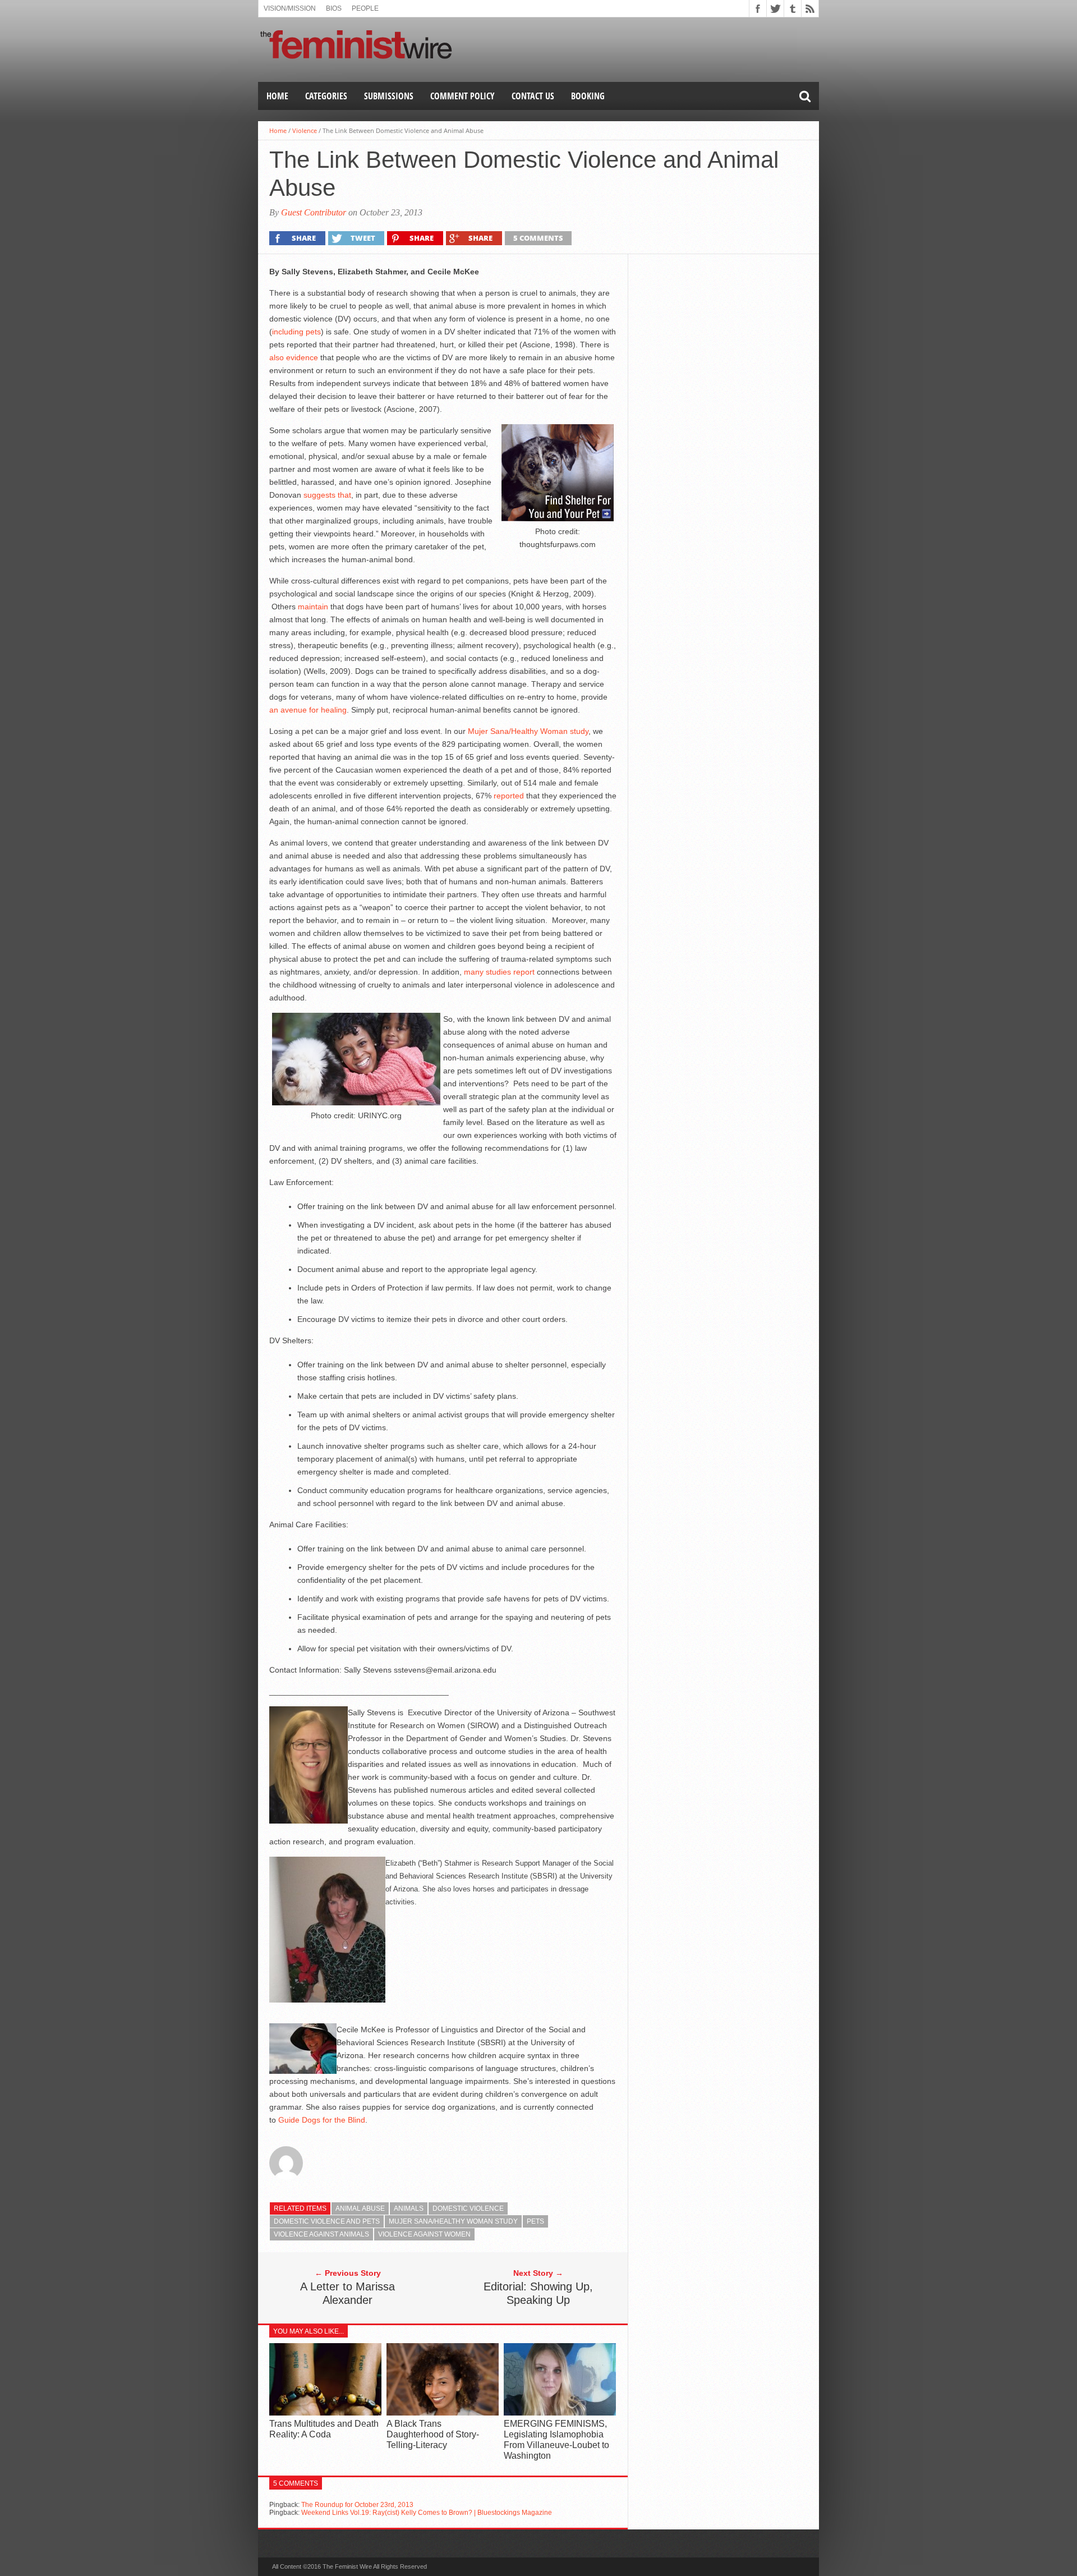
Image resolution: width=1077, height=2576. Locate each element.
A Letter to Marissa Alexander (348, 2293)
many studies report (499, 972)
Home (277, 96)
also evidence (294, 357)
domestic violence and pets (327, 2221)
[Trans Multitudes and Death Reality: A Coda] (325, 2412)
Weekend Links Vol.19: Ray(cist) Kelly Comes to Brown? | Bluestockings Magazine (427, 2513)
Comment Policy (462, 96)
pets (535, 2221)
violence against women (424, 2234)
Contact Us (533, 96)
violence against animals (321, 2234)
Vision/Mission (290, 8)
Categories (326, 96)
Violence (305, 130)
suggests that (327, 495)
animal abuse (360, 2208)
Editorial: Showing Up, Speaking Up (538, 2293)
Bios (334, 8)
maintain (313, 607)
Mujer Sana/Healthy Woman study (528, 731)
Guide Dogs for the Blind (322, 2120)
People (365, 8)
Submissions (389, 96)
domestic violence (468, 2208)
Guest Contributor (314, 212)
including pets (296, 332)
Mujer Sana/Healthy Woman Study (453, 2221)
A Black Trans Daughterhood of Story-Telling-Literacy (433, 2434)
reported (509, 796)
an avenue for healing (308, 710)
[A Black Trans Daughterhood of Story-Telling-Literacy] (443, 2412)
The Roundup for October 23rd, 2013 (357, 2505)
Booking (588, 96)
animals (409, 2208)
